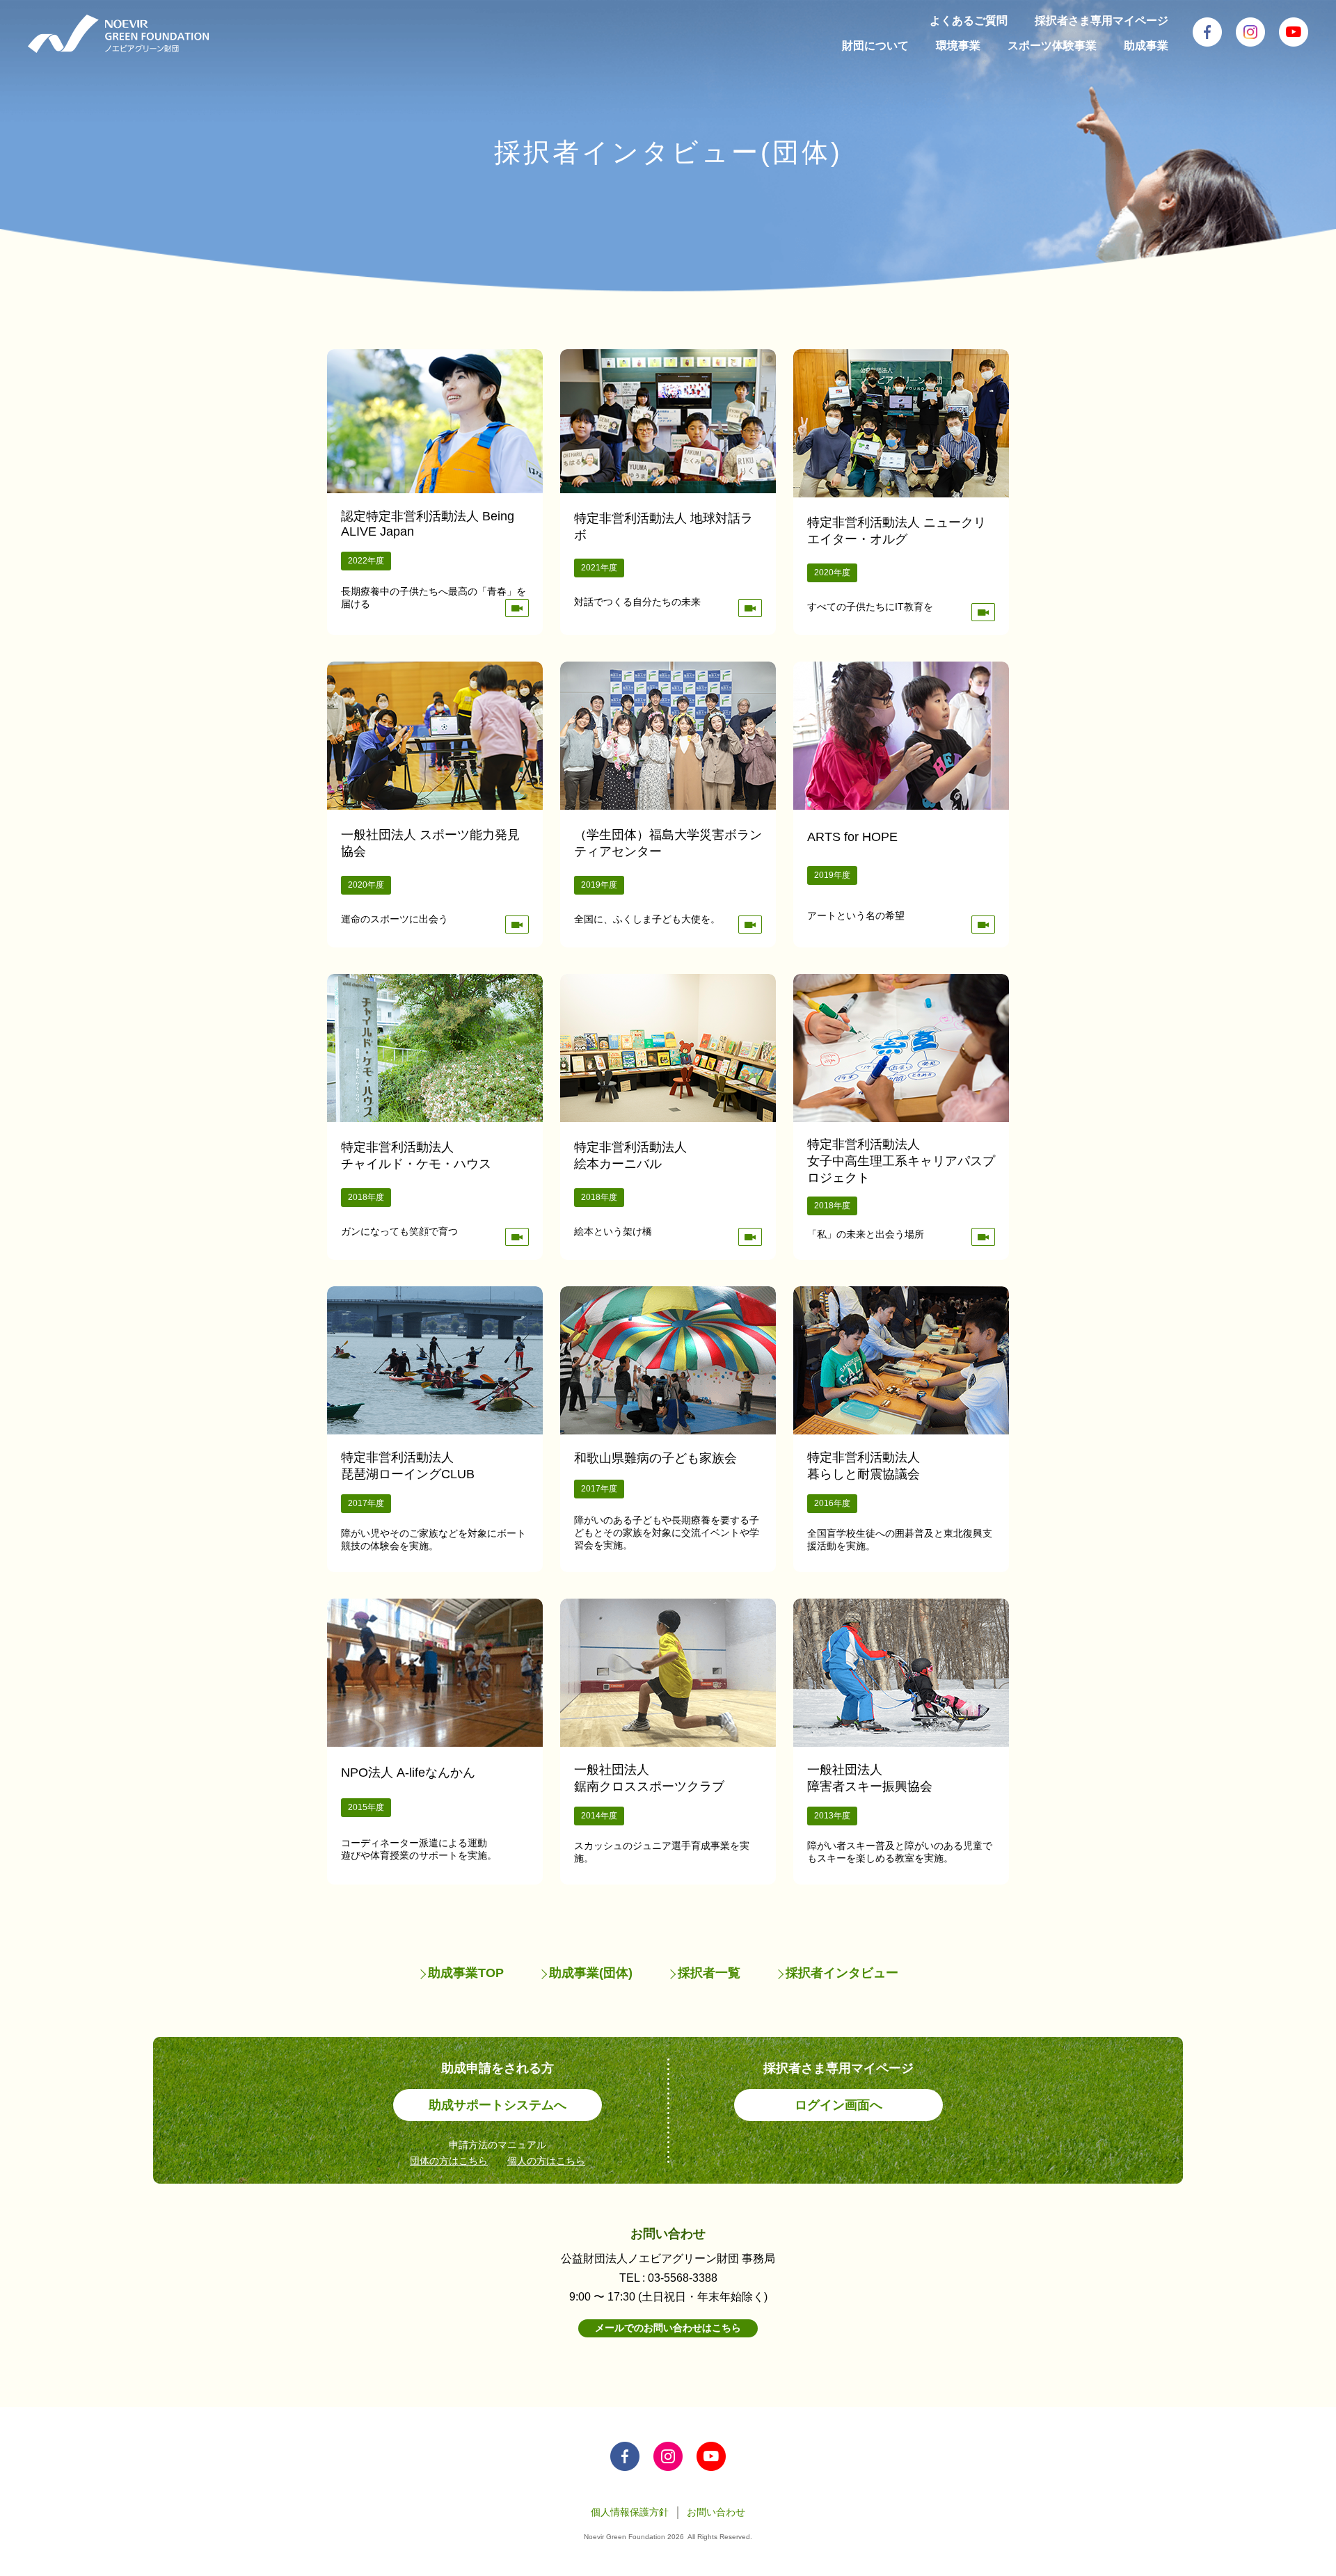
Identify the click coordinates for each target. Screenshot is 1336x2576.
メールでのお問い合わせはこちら (668, 2328)
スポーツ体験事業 (1052, 46)
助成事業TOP (466, 1973)
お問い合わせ (716, 2512)
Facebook (1207, 32)
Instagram (1250, 32)
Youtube (1294, 32)
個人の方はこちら (546, 2161)
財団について (875, 46)
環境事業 (958, 46)
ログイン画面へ (838, 2105)
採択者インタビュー (842, 1973)
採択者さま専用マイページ (1102, 21)
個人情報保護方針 (630, 2512)
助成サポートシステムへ (498, 2105)
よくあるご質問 (969, 21)
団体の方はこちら (449, 2161)
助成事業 (1146, 46)
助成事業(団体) (591, 1973)
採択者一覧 (709, 1973)
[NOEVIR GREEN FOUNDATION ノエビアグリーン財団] (118, 34)
